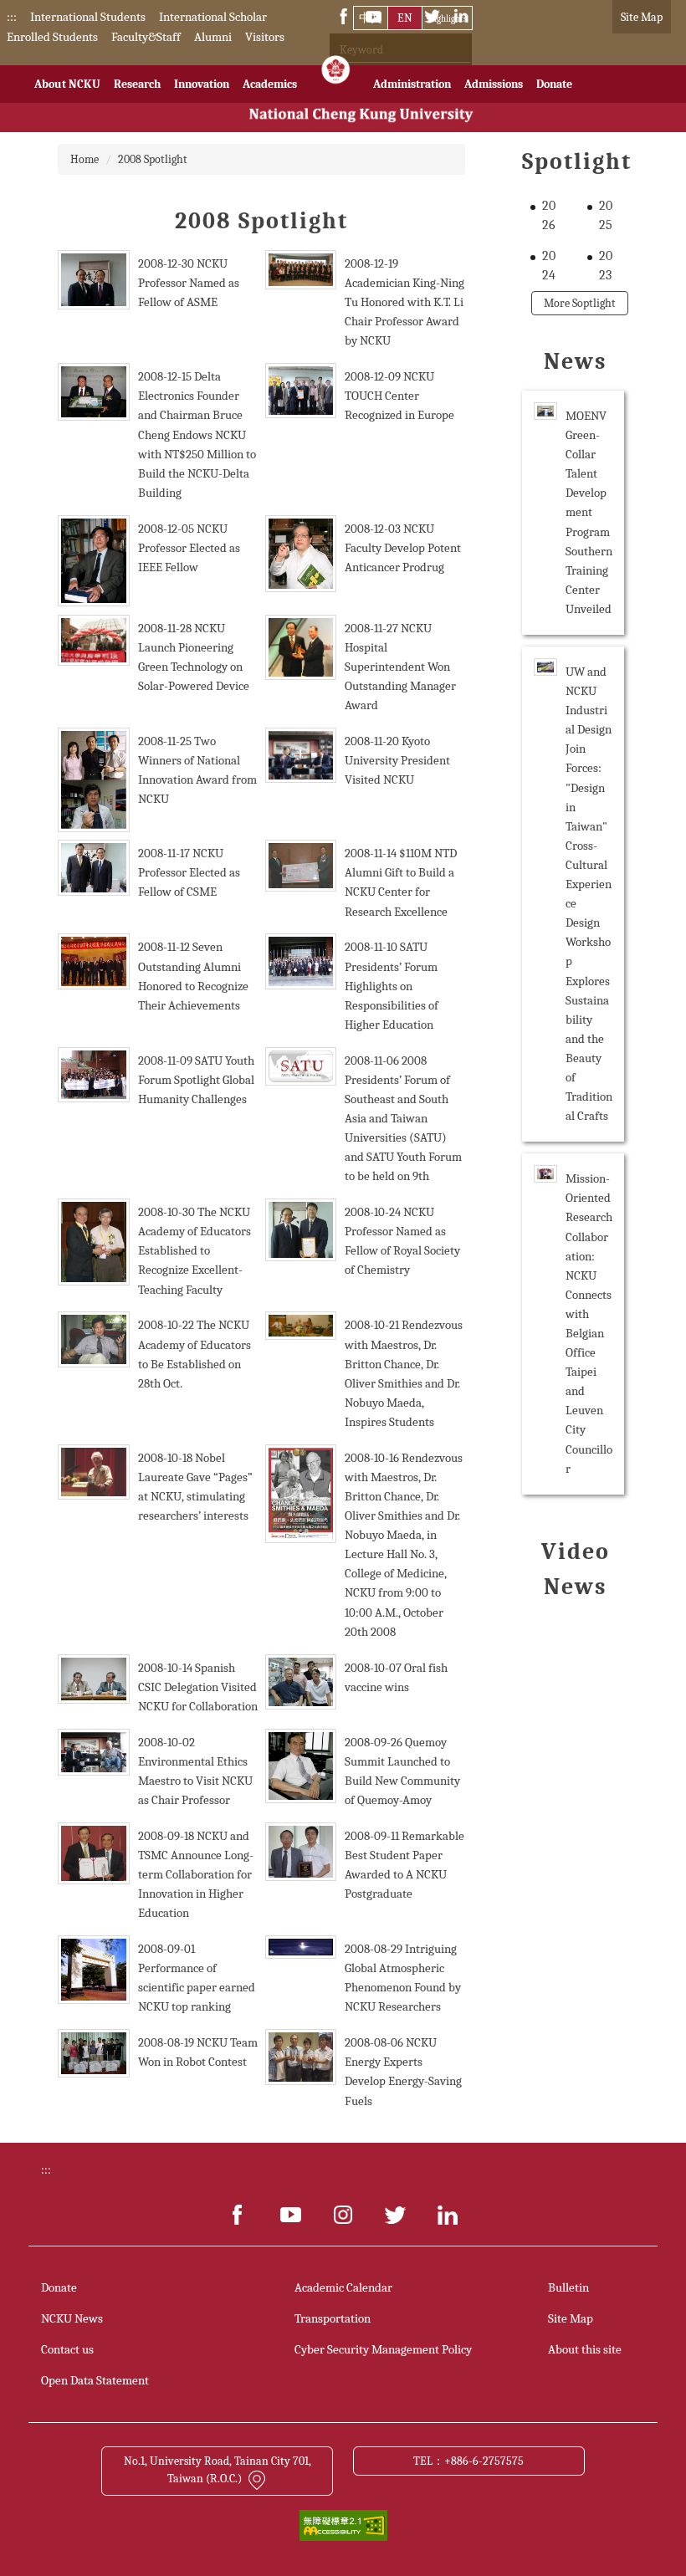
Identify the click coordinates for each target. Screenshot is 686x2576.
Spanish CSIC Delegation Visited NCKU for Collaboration (198, 1687)
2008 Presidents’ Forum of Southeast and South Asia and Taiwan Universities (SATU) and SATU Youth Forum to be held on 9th (403, 1119)
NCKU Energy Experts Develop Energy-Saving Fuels (403, 2071)
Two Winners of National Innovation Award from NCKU (197, 770)
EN (405, 18)
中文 (371, 18)
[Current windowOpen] (335, 74)
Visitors (265, 37)
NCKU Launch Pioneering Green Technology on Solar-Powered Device (194, 657)
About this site (585, 2349)
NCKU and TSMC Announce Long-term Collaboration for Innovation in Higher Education (196, 1874)
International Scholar (213, 17)
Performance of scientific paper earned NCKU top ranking (197, 1987)
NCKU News (72, 2318)
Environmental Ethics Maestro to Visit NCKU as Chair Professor (195, 1781)
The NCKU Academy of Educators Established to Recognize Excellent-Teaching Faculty (195, 1250)
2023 (606, 266)
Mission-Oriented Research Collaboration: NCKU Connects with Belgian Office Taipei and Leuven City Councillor (589, 1323)
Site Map (642, 17)
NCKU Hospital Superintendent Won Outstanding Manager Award (400, 667)
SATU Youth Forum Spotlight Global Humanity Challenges (196, 1080)
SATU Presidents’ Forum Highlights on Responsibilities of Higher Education (392, 985)
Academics (270, 84)
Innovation (202, 84)
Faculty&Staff (146, 37)
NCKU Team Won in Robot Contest (198, 2052)
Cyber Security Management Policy (383, 2349)
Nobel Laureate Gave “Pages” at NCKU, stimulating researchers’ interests (195, 1487)
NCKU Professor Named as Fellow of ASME (189, 283)
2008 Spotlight (153, 159)
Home (84, 159)
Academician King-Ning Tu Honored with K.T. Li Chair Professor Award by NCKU (404, 312)
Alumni (213, 37)
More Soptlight (580, 303)
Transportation (333, 2318)
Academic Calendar (343, 2287)
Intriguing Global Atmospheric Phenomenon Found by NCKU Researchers (403, 1978)
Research (137, 84)
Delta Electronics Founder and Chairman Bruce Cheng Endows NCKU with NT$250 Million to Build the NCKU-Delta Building (197, 434)
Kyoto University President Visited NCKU (397, 760)
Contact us (67, 2349)
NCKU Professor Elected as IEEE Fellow (189, 548)
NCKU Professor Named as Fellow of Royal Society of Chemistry (402, 1241)
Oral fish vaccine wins (396, 1677)
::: (12, 17)
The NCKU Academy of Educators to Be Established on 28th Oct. (195, 1354)
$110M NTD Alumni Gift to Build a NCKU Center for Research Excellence (401, 882)
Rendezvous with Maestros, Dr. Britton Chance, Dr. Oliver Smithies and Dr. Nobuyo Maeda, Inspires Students (404, 1373)
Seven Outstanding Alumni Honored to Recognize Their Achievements (193, 976)
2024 (549, 266)
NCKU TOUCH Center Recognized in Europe (399, 396)
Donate (554, 84)
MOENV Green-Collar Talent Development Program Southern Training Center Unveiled (589, 512)
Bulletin (568, 2287)
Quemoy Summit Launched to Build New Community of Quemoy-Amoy (402, 1771)
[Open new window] (238, 2215)
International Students (88, 17)
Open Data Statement (95, 2380)
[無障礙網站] (343, 2525)
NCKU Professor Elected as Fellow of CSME (189, 872)
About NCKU (67, 84)
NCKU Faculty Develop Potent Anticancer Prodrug (403, 548)
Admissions (494, 84)
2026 (549, 215)
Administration (412, 84)
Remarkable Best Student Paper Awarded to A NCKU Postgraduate (404, 1865)
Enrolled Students (52, 37)
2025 (606, 215)
